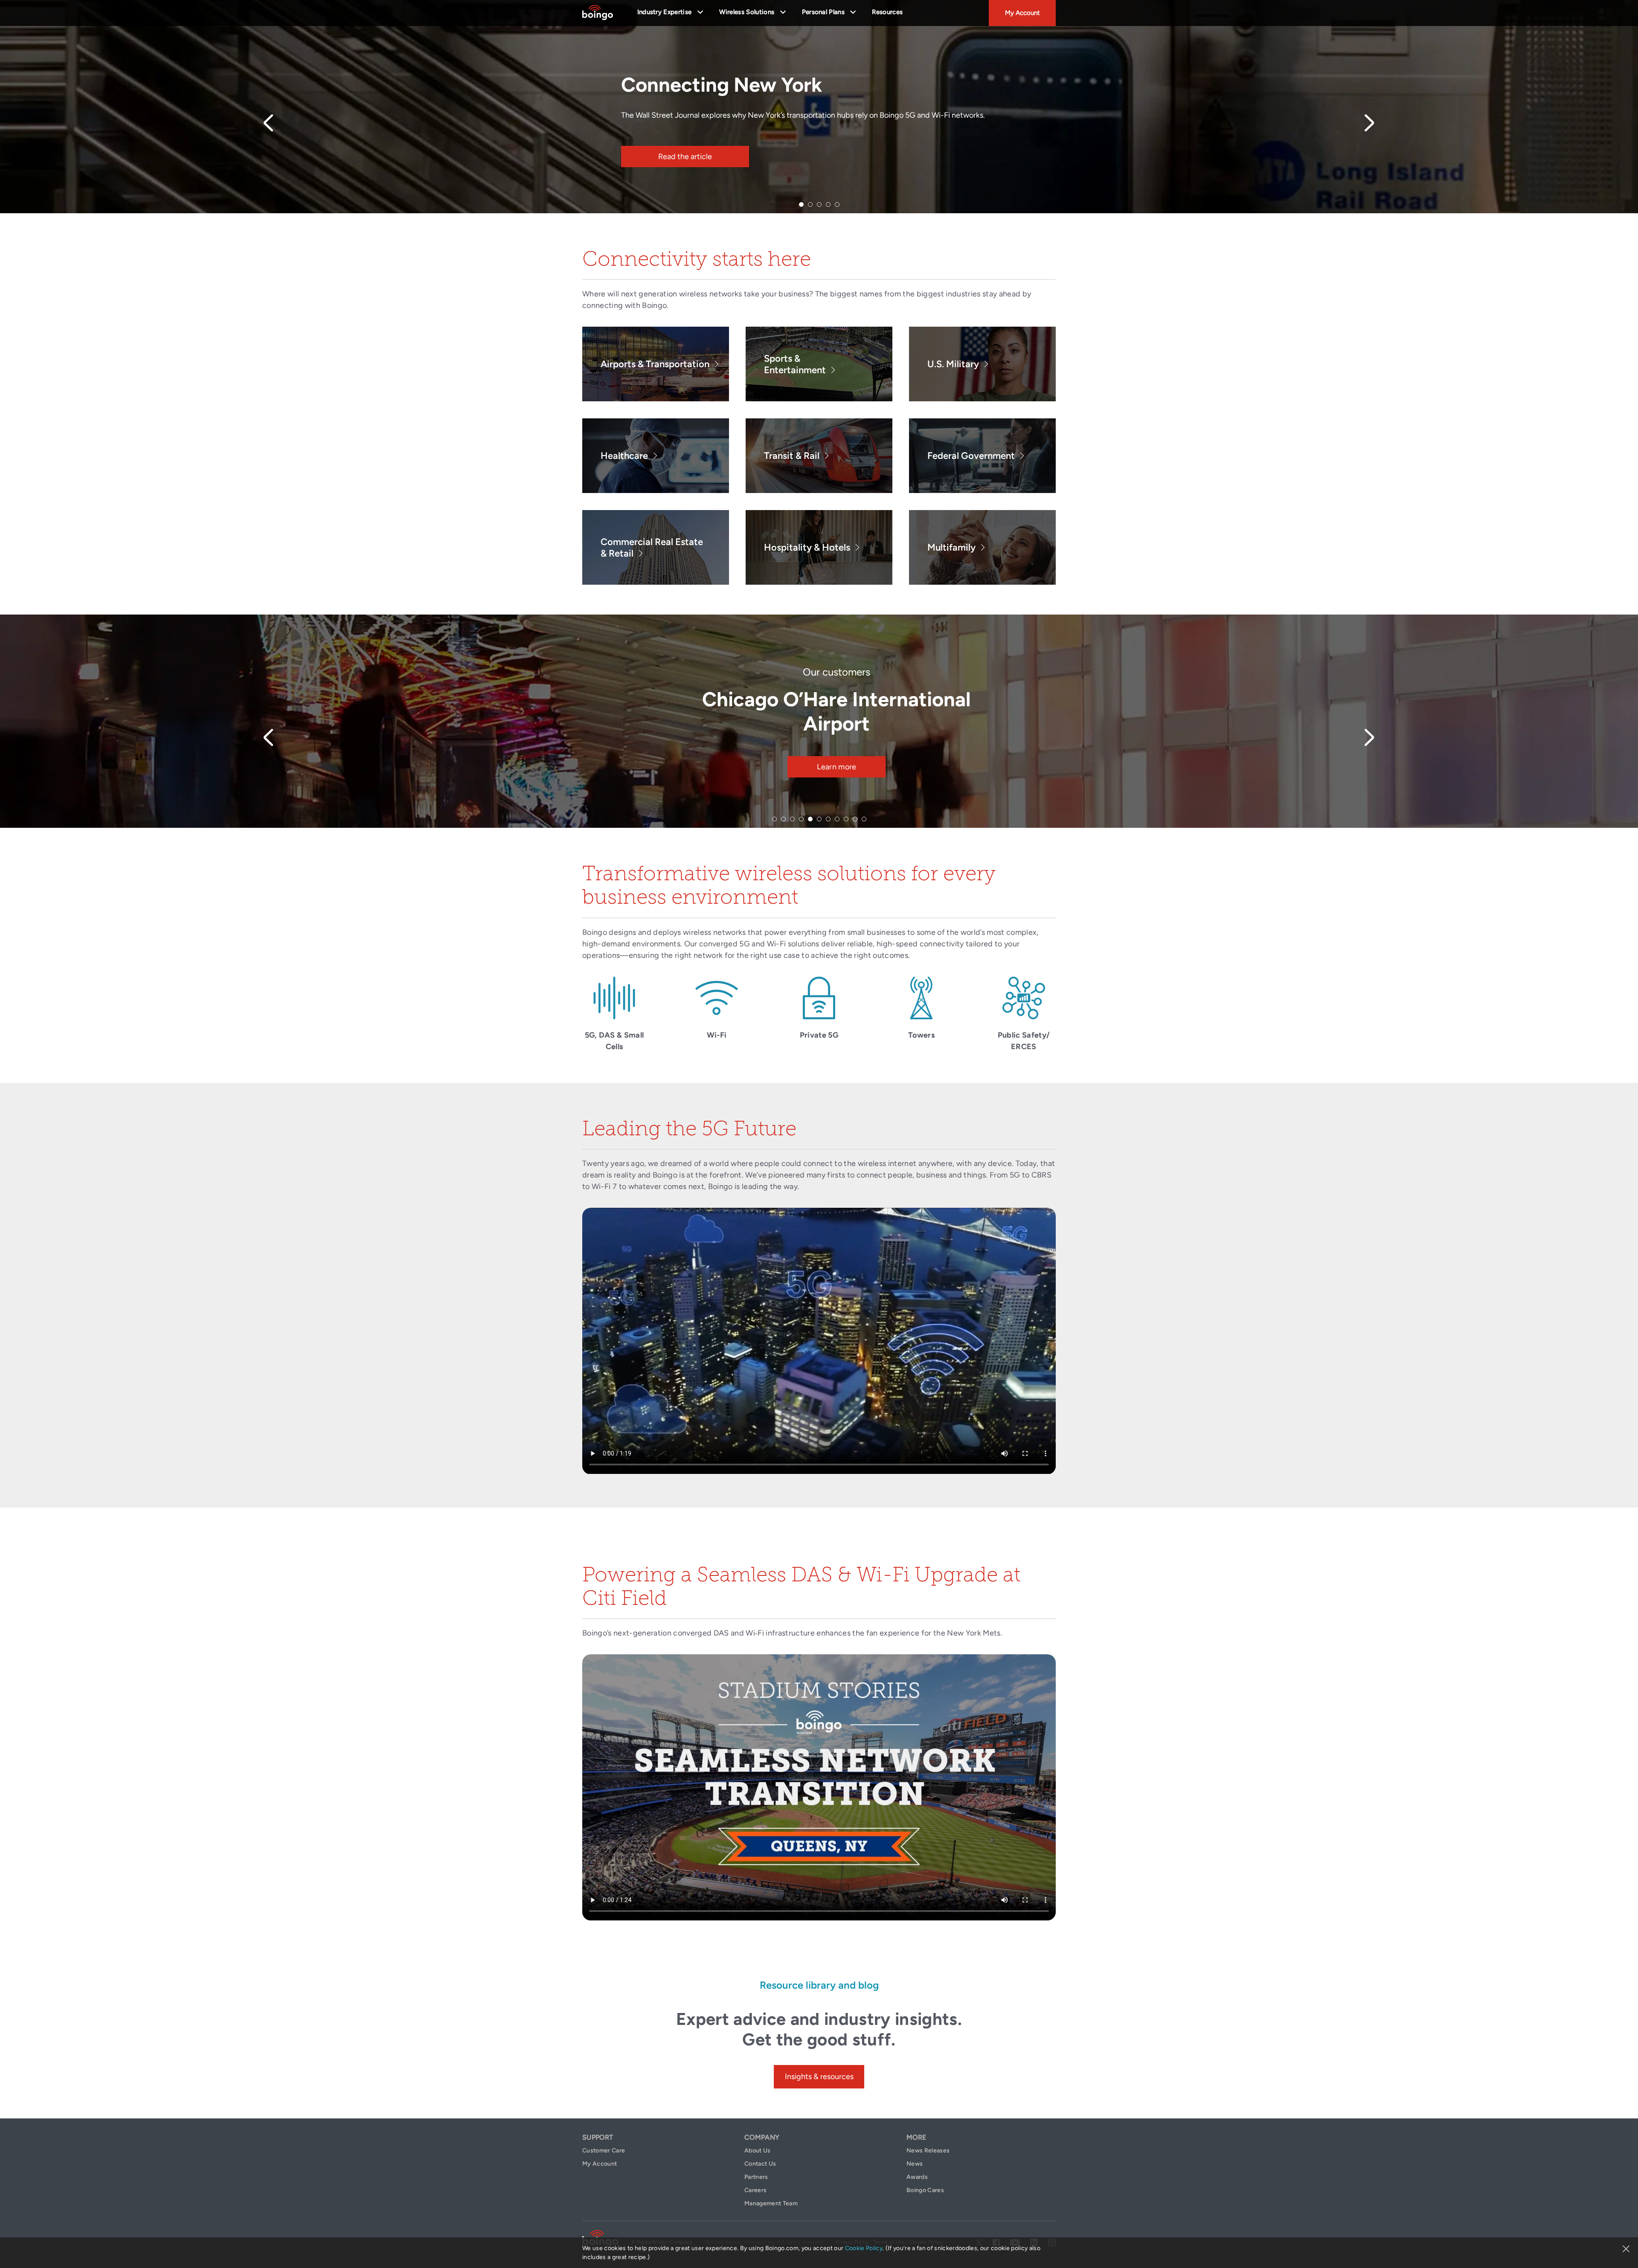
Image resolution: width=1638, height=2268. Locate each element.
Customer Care (604, 2151)
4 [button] (828, 204)
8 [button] (837, 819)
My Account (1022, 13)
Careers (755, 2190)
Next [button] (1370, 123)
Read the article (685, 157)
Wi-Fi (717, 1035)
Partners (756, 2177)
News (915, 2164)
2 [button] (810, 204)
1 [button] (801, 204)
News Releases (928, 2151)
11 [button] (864, 819)
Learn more (836, 767)
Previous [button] (268, 123)
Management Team (771, 2203)
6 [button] (819, 819)
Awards (917, 2177)
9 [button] (846, 819)
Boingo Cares (925, 2190)
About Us (758, 2151)
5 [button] (837, 204)
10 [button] (855, 819)
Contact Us (760, 2164)
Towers (921, 1035)
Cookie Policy (864, 2248)
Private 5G (819, 1035)
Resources (887, 12)
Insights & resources (819, 2077)
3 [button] (819, 204)
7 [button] (828, 819)
